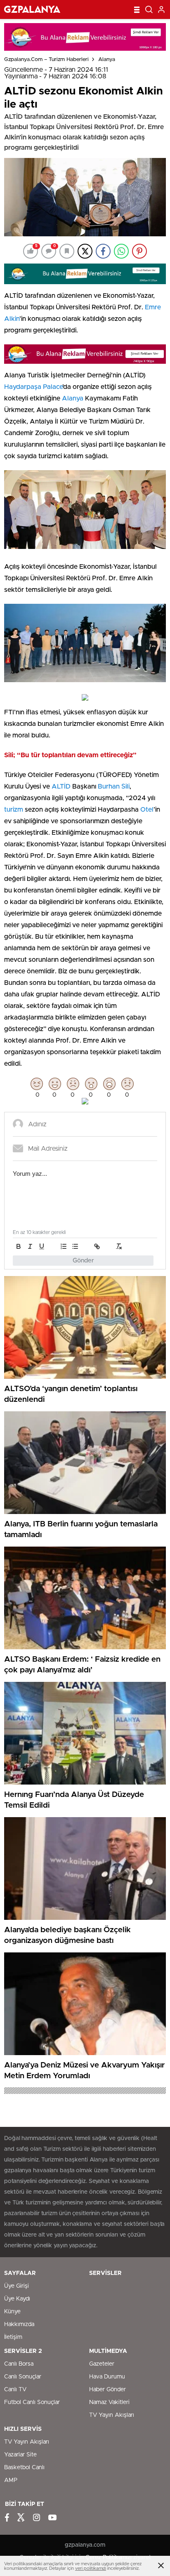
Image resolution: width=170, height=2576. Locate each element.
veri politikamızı (91, 2568)
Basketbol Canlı (24, 2468)
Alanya (107, 60)
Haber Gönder (107, 2390)
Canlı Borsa (19, 2364)
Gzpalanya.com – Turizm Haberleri (46, 60)
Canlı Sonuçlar (23, 2377)
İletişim (13, 2337)
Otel (146, 810)
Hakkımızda (19, 2324)
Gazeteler (102, 2364)
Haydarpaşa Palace (33, 387)
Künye (12, 2312)
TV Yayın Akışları (112, 2415)
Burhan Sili (114, 786)
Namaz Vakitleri (109, 2402)
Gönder (83, 1261)
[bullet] (75, 1246)
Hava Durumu (107, 2377)
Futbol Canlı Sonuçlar (32, 2402)
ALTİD (61, 786)
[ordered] (64, 1246)
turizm (14, 810)
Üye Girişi (17, 2286)
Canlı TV (15, 2390)
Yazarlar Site (20, 2455)
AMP (11, 2480)
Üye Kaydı (17, 2299)
